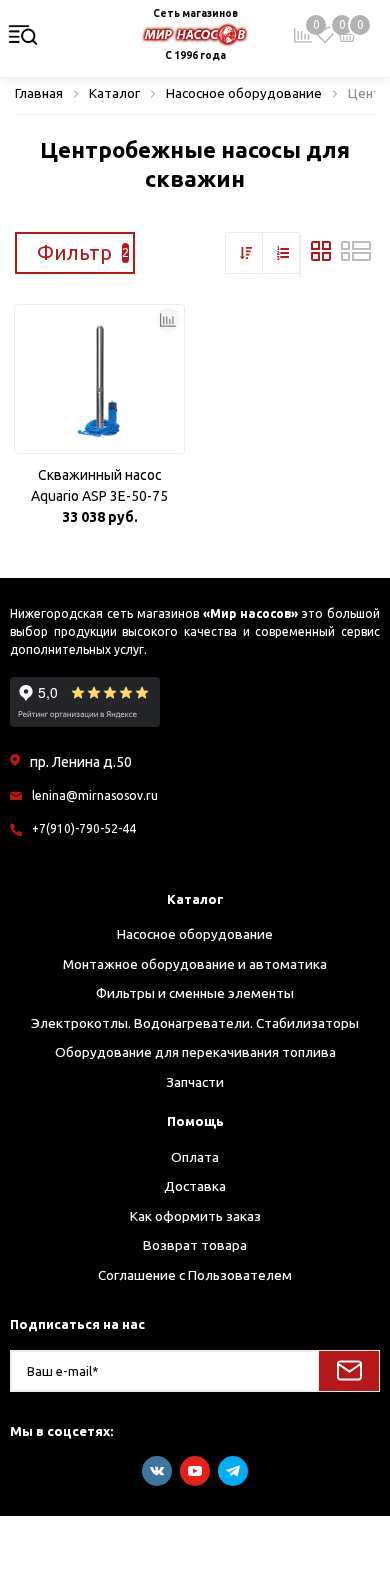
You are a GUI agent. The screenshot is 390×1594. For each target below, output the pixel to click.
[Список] (356, 256)
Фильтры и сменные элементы (195, 993)
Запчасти (195, 1082)
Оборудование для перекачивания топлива (195, 1052)
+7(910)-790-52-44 (84, 828)
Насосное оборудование (195, 934)
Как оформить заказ (195, 1216)
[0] (325, 35)
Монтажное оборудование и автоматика (195, 964)
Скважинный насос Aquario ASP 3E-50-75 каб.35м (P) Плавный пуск (100, 487)
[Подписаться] (349, 1371)
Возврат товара (195, 1245)
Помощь (195, 1121)
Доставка (195, 1186)
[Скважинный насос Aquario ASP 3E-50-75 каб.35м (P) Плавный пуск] (99, 379)
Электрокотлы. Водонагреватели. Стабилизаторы (195, 1023)
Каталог (195, 899)
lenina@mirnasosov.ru (95, 795)
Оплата (195, 1157)
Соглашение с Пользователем (195, 1275)
